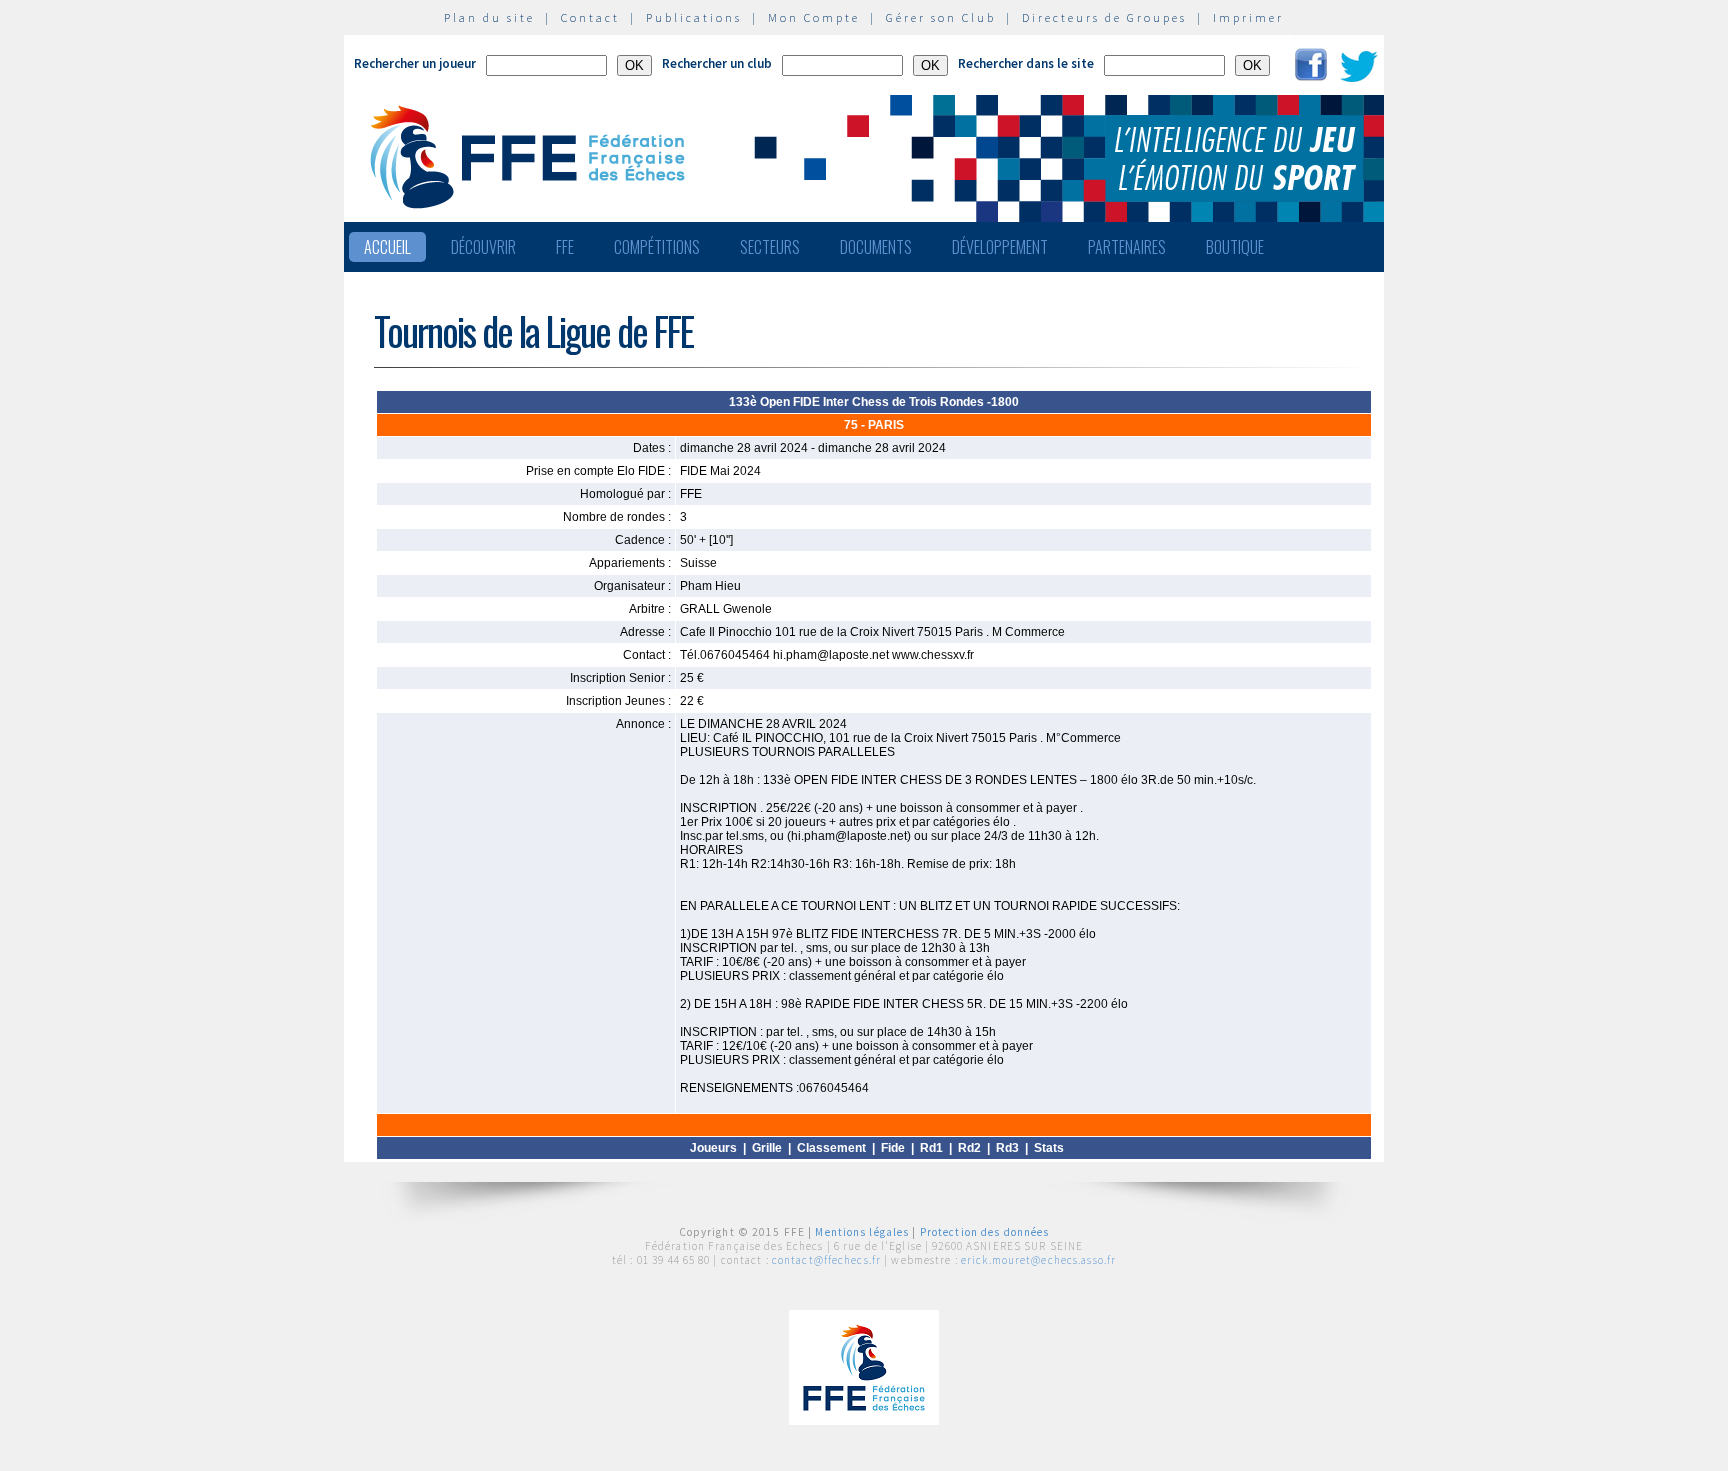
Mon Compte (814, 17)
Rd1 (931, 1148)
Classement (831, 1148)
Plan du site (489, 17)
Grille (767, 1148)
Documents (876, 247)
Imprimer (1248, 17)
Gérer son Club (941, 17)
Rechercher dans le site (1026, 63)
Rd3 (1007, 1148)
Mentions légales (862, 1232)
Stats (1049, 1148)
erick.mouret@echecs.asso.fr (1038, 1260)
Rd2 (969, 1148)
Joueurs (713, 1148)
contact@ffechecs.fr (826, 1260)
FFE (565, 247)
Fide (893, 1148)
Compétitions (657, 247)
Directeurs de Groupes (1104, 17)
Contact (590, 17)
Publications (694, 17)
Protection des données (985, 1232)
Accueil (387, 247)
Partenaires (1127, 247)
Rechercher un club (717, 63)
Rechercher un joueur (415, 63)
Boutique (1235, 247)
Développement (1000, 247)
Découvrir (483, 247)
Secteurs (770, 247)
